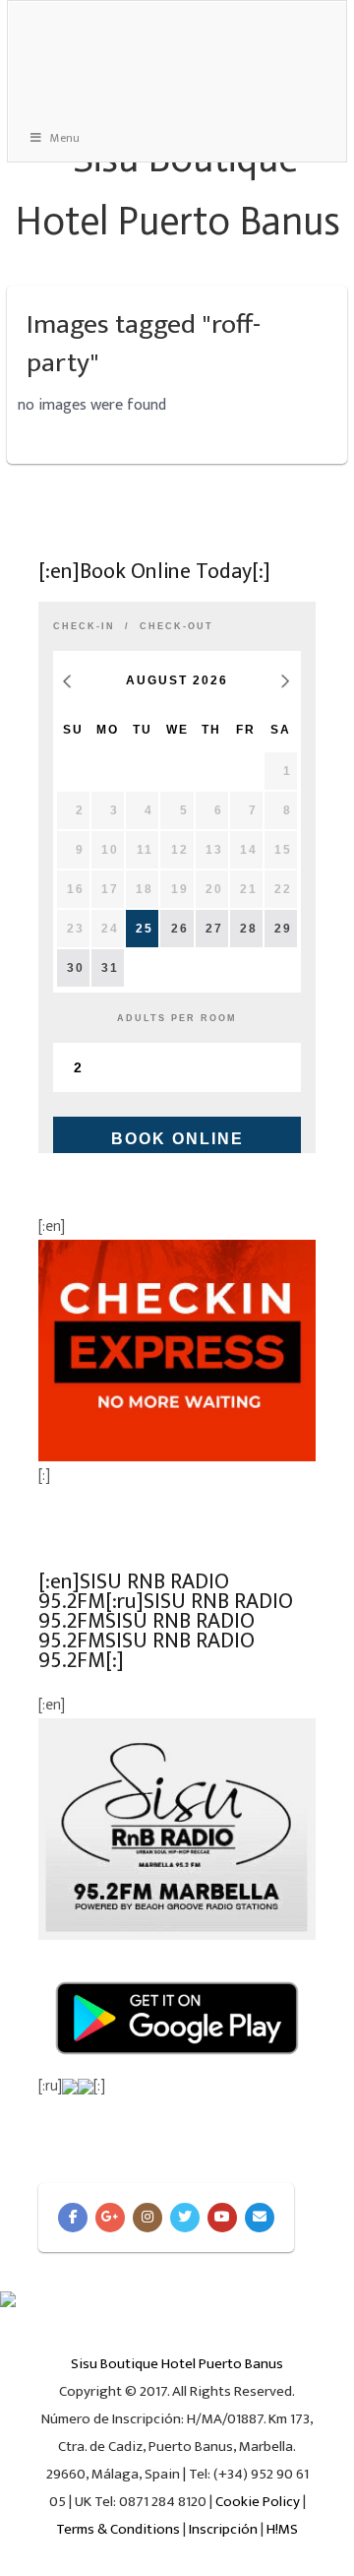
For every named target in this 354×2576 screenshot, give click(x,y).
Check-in (84, 626)
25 (145, 929)
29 (283, 929)
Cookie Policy (258, 2502)
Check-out (177, 626)
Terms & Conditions (118, 2529)
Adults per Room (177, 1018)
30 (76, 968)
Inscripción (223, 2529)
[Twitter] (185, 2218)
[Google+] (110, 2218)
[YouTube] (222, 2218)
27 (214, 929)
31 (110, 968)
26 (180, 929)
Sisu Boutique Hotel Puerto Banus (177, 2364)
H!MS (282, 2529)
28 (249, 929)
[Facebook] (73, 2218)
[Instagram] (147, 2218)
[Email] (260, 2218)
